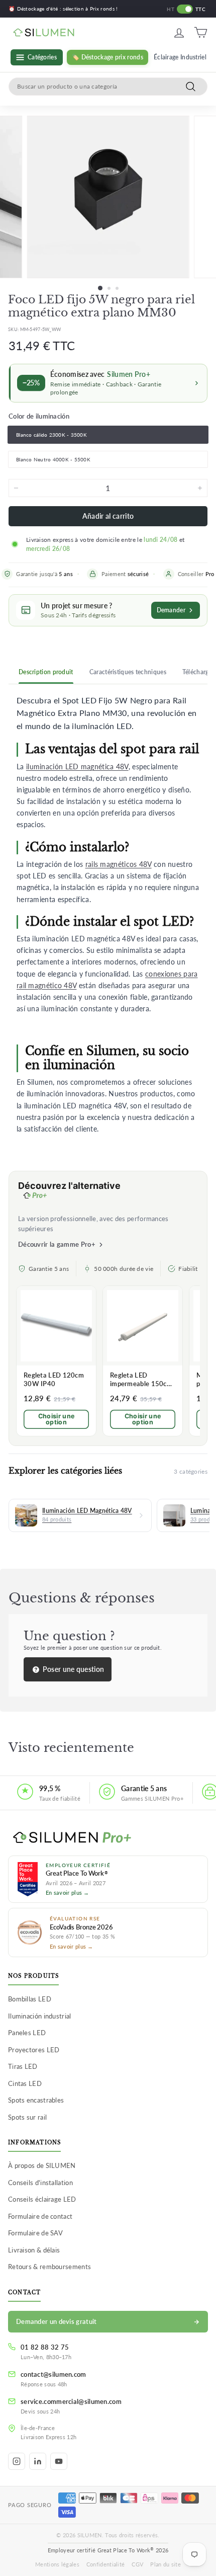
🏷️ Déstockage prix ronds (107, 57)
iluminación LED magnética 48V (77, 767)
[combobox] (108, 87)
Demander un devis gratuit (57, 2321)
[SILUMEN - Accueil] (108, 1838)
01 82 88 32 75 (45, 2347)
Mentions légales (57, 2564)
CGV (137, 2564)
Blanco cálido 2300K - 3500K (51, 435)
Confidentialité (106, 2564)
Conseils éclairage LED (42, 2199)
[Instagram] (17, 2461)
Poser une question (73, 1669)
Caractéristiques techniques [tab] (128, 672)
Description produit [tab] (46, 672)
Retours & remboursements (49, 2267)
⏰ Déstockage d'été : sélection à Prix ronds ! (63, 9)
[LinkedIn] (38, 2461)
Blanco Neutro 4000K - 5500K (53, 459)
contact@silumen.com (53, 2374)
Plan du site (166, 2564)
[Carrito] (201, 32)
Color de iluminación (39, 416)
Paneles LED (27, 2033)
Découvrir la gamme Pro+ (57, 1244)
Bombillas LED (30, 1999)
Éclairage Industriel (180, 57)
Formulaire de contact (40, 2216)
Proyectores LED (34, 2050)
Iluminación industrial (40, 2016)
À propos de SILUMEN (42, 2165)
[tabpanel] (108, 914)
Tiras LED (23, 2066)
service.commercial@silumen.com (71, 2401)
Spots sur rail (27, 2117)
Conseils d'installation (40, 2183)
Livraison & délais (34, 2250)
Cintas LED (25, 2083)
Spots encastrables (36, 2100)
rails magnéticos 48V (119, 864)
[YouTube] (59, 2461)
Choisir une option (56, 1419)
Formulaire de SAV (35, 2233)
